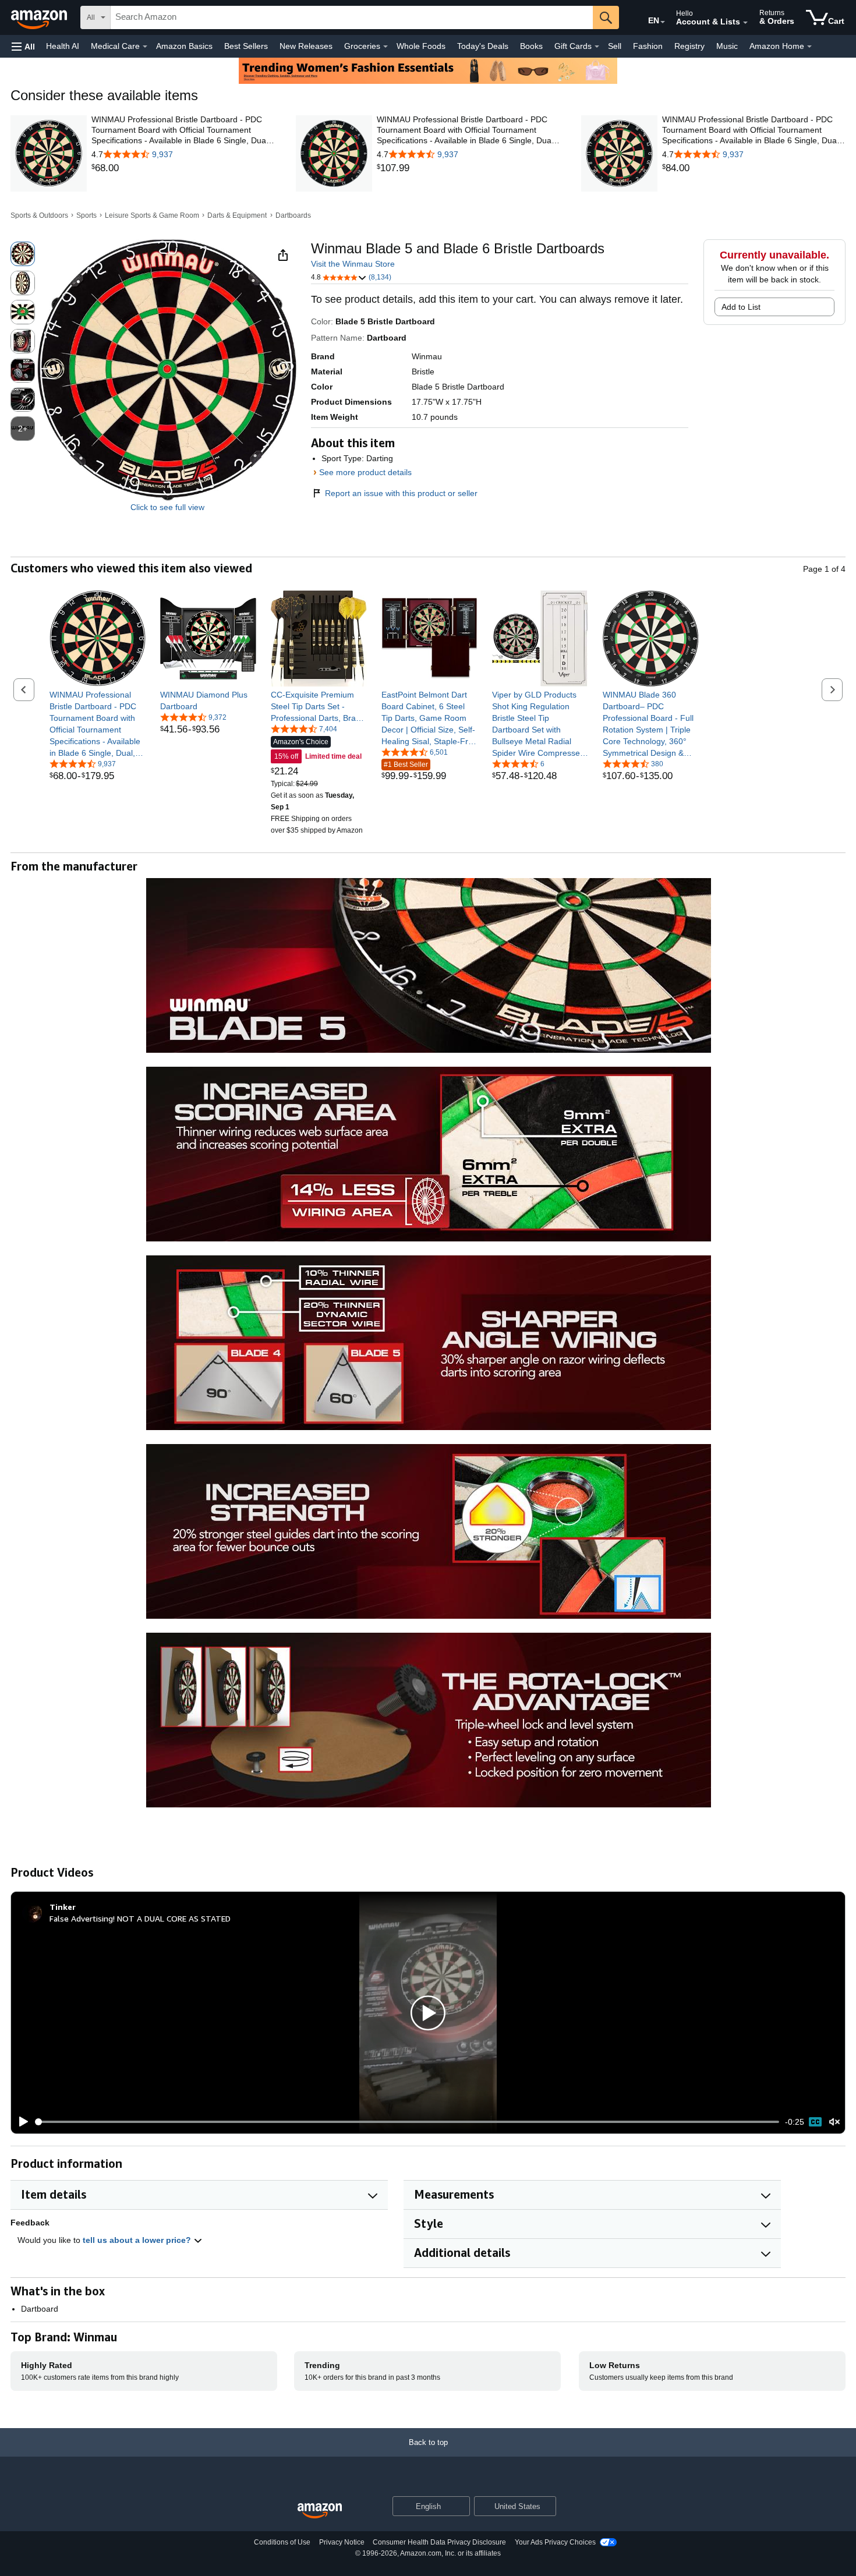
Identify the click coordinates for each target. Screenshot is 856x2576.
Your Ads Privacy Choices (555, 2542)
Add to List (741, 307)
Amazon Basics (184, 46)
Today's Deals (483, 46)
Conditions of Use (282, 2542)
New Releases (306, 46)
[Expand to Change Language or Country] (663, 22)
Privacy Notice (342, 2542)
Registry (689, 46)
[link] (183, 168)
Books (531, 46)
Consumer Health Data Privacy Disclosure (439, 2542)
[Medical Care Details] (145, 47)
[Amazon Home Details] (809, 47)
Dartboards (293, 215)
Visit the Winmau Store (353, 264)
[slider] (407, 2122)
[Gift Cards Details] (597, 47)
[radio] (23, 254)
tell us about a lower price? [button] (138, 2240)
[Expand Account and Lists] (745, 23)
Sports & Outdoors (39, 215)
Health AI (63, 46)
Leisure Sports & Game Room (152, 215)
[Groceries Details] (385, 47)
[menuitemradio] (815, 2122)
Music (727, 46)
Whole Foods (421, 46)
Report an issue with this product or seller (401, 493)
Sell (615, 46)
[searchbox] (352, 17)
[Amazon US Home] (320, 2511)
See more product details (365, 472)
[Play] (20, 2122)
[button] (23, 46)
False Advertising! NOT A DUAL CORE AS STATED (140, 1918)
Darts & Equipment (237, 215)
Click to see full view (167, 507)
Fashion (648, 46)
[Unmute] (834, 2122)
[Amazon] (40, 17)
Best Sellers (246, 46)
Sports (86, 215)
